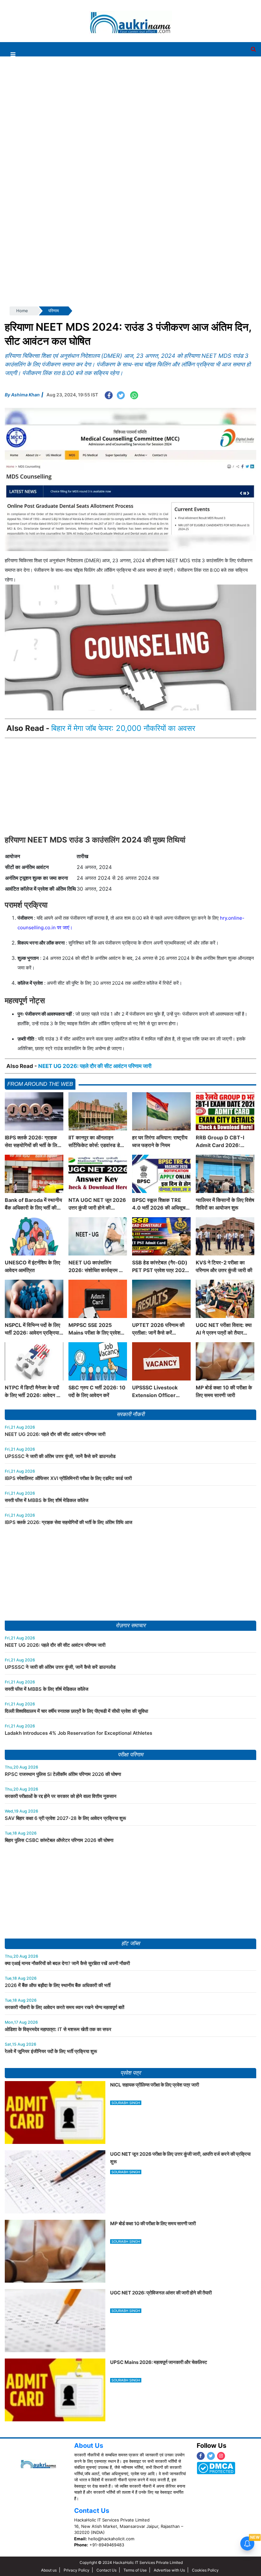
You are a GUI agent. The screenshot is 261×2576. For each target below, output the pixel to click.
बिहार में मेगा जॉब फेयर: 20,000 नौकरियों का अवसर (123, 728)
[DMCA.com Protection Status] (216, 2468)
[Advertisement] (128, 17)
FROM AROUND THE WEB (40, 1084)
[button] (13, 54)
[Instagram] (221, 2456)
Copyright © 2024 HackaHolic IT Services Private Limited (131, 2562)
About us (49, 2570)
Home (22, 311)
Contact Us (92, 2511)
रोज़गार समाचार (130, 1626)
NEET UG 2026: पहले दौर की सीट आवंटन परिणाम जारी (95, 1066)
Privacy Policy (77, 2570)
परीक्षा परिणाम (130, 1755)
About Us (89, 2446)
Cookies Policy (205, 2570)
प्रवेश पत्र (130, 2073)
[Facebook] (201, 2456)
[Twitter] (211, 2456)
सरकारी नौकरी (130, 1414)
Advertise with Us (169, 2570)
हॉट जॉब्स (130, 1943)
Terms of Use (135, 2570)
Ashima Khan (25, 395)
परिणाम (54, 311)
